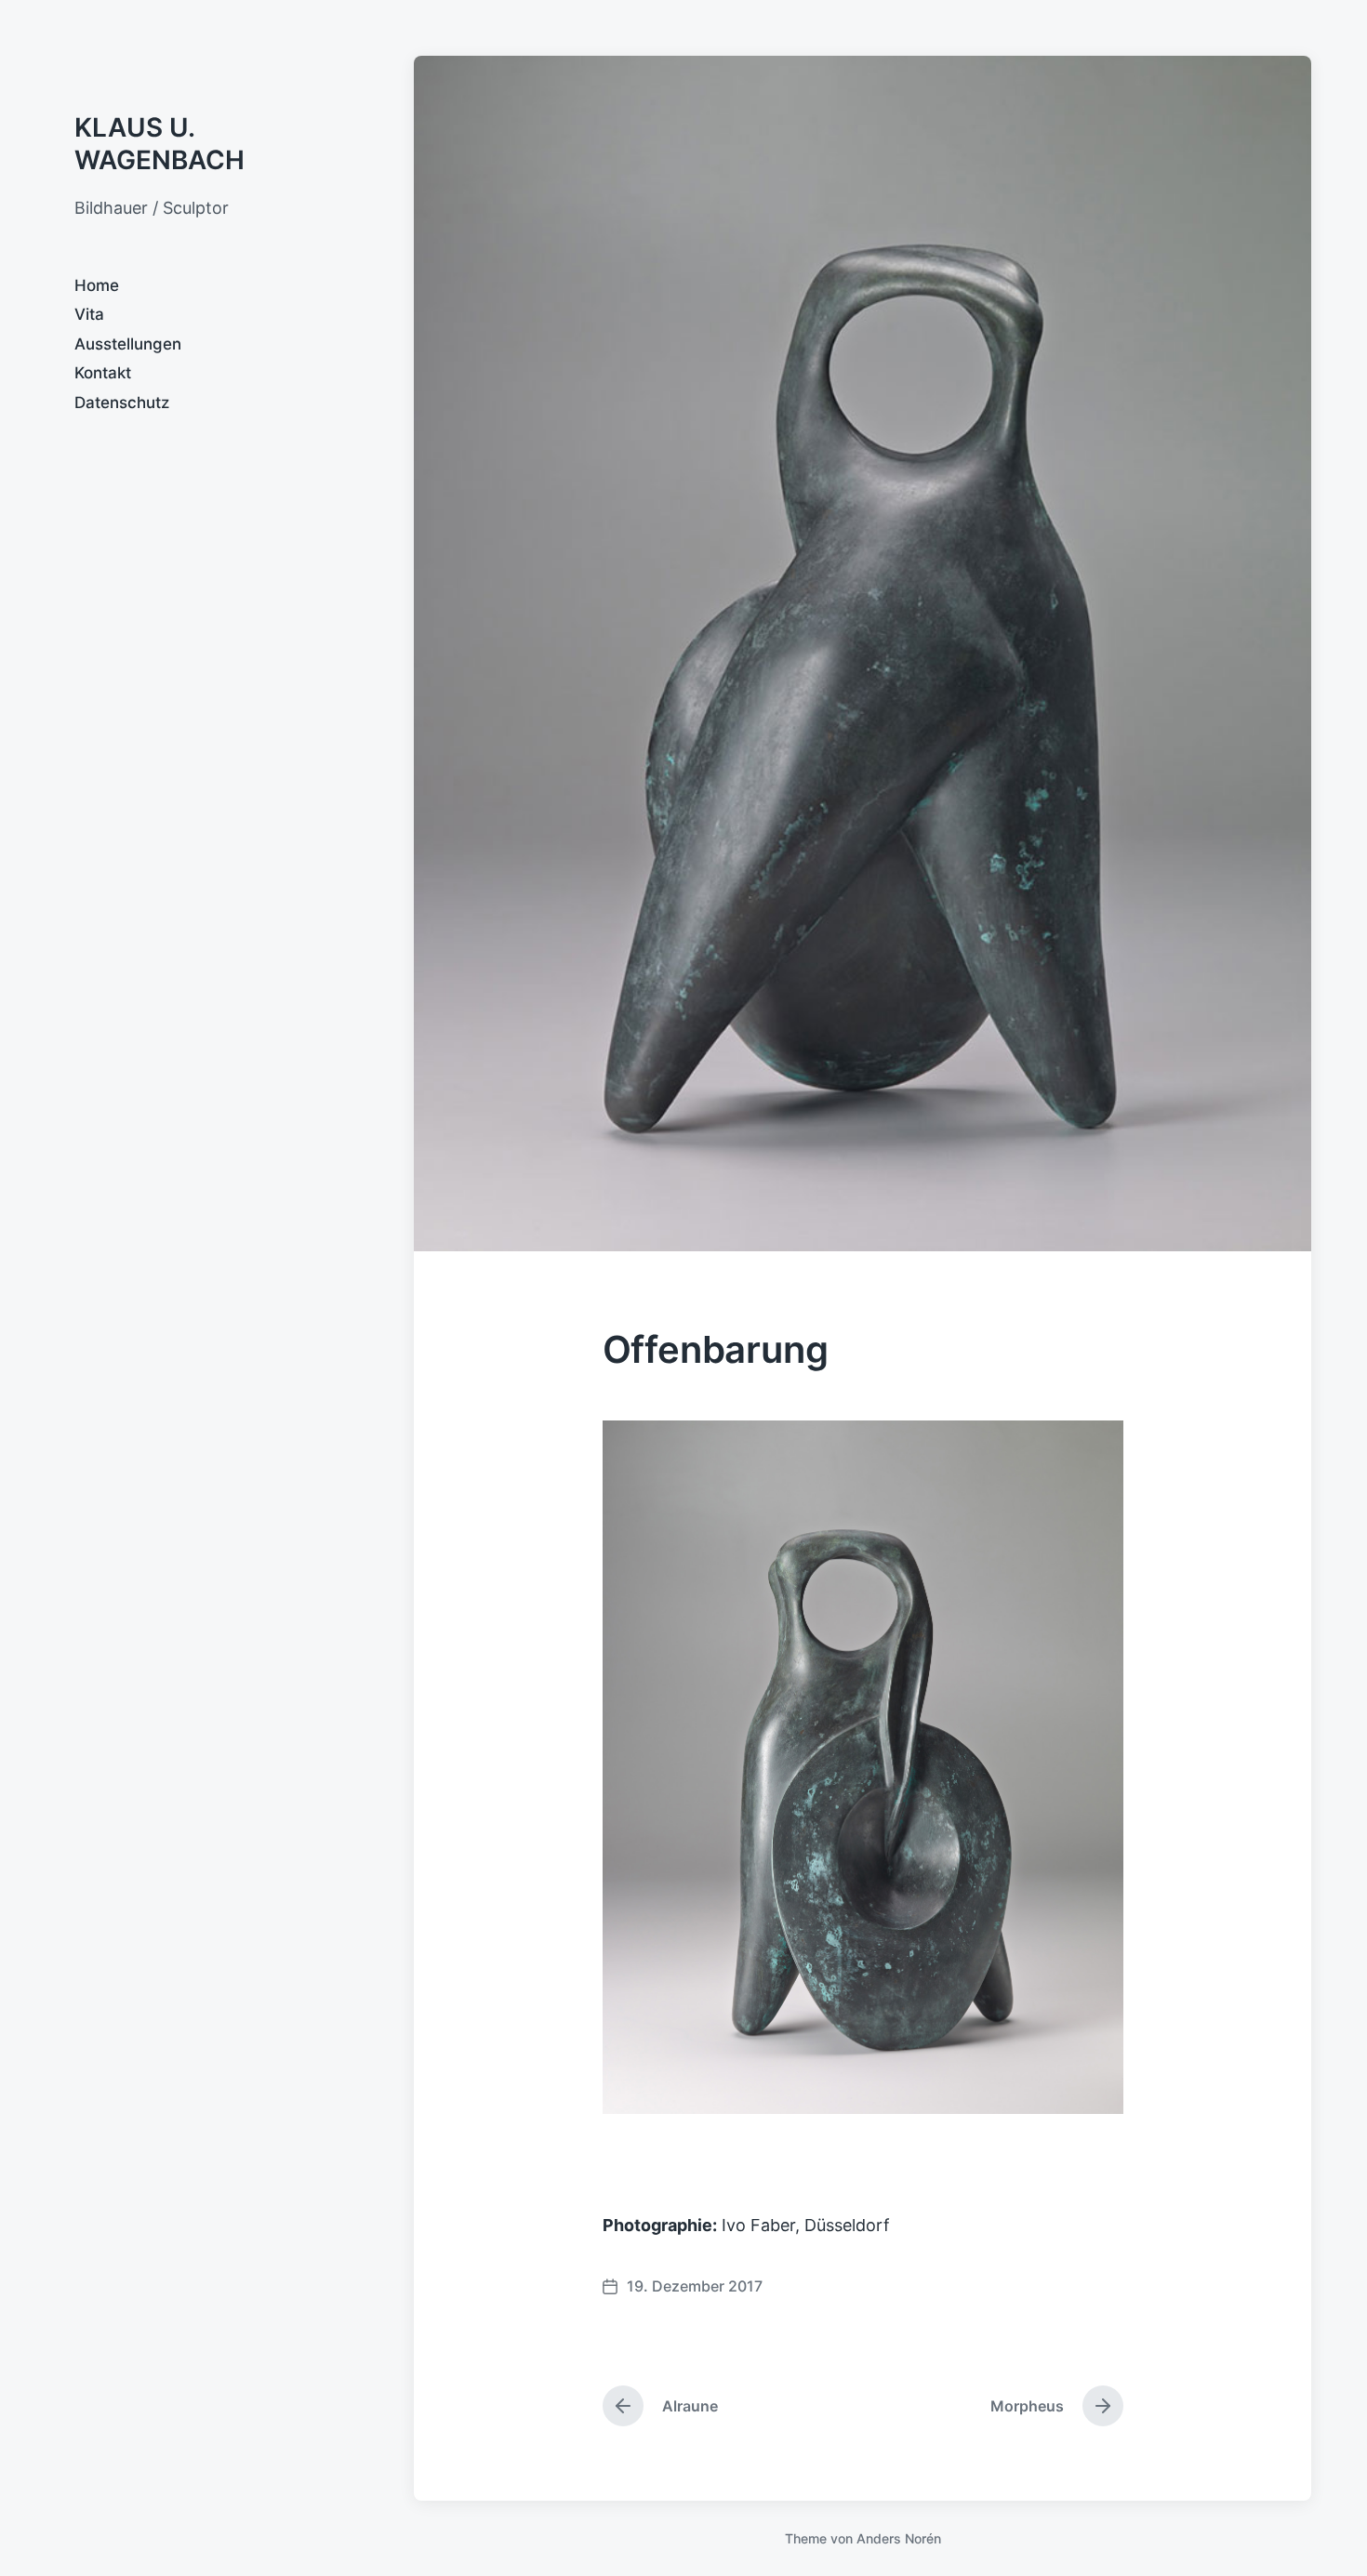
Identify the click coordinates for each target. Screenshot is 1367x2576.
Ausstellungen (128, 344)
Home (97, 285)
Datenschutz (122, 403)
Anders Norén (899, 2538)
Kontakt (103, 373)
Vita (89, 314)
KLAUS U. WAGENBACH (159, 144)
